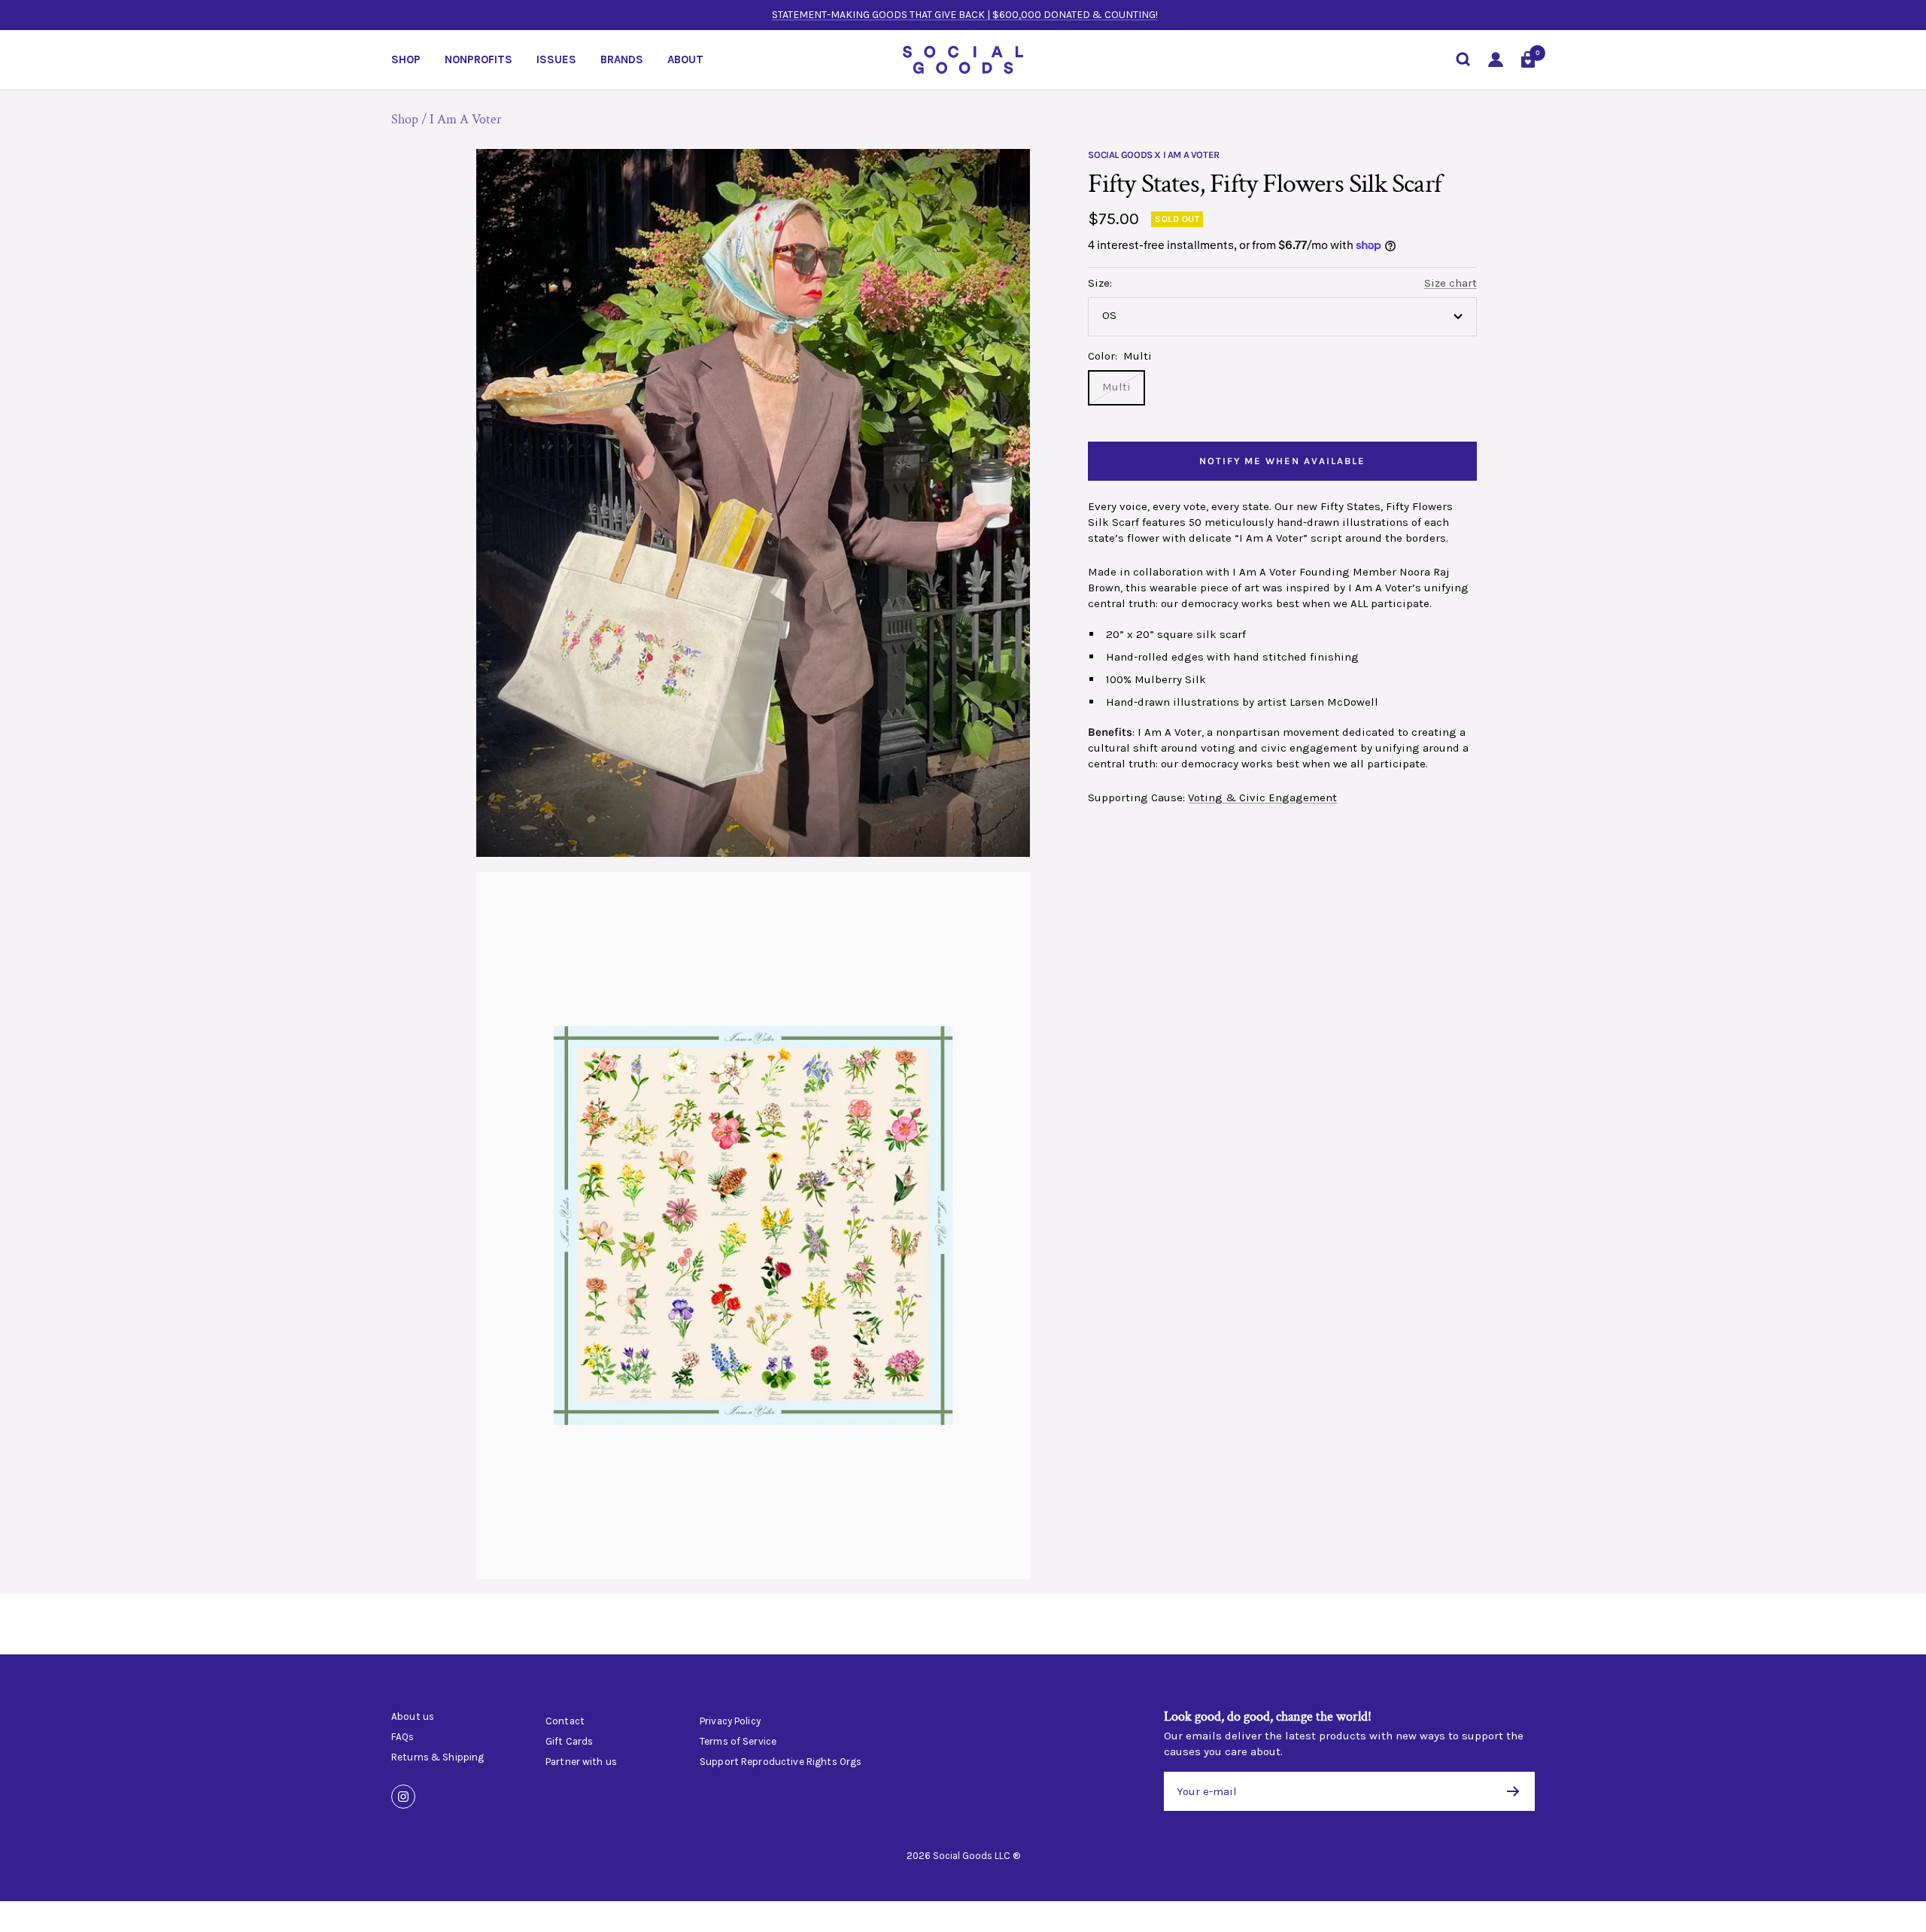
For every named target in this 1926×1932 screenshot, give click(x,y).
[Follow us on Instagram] (403, 1797)
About (685, 59)
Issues (556, 59)
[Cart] (1528, 59)
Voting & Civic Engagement (1262, 797)
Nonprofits (478, 59)
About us (413, 1717)
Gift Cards (569, 1742)
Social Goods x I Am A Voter (1153, 155)
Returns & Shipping (437, 1757)
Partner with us (581, 1762)
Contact (565, 1721)
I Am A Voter (466, 119)
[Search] (1463, 59)
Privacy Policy (730, 1721)
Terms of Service (738, 1742)
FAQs (403, 1737)
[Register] (1513, 1791)
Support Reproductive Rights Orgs (781, 1762)
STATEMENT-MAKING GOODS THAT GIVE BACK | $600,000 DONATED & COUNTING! (965, 15)
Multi (1116, 387)
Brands (622, 59)
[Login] (1496, 60)
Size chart (1451, 283)
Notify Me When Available (1282, 461)
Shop (406, 59)
